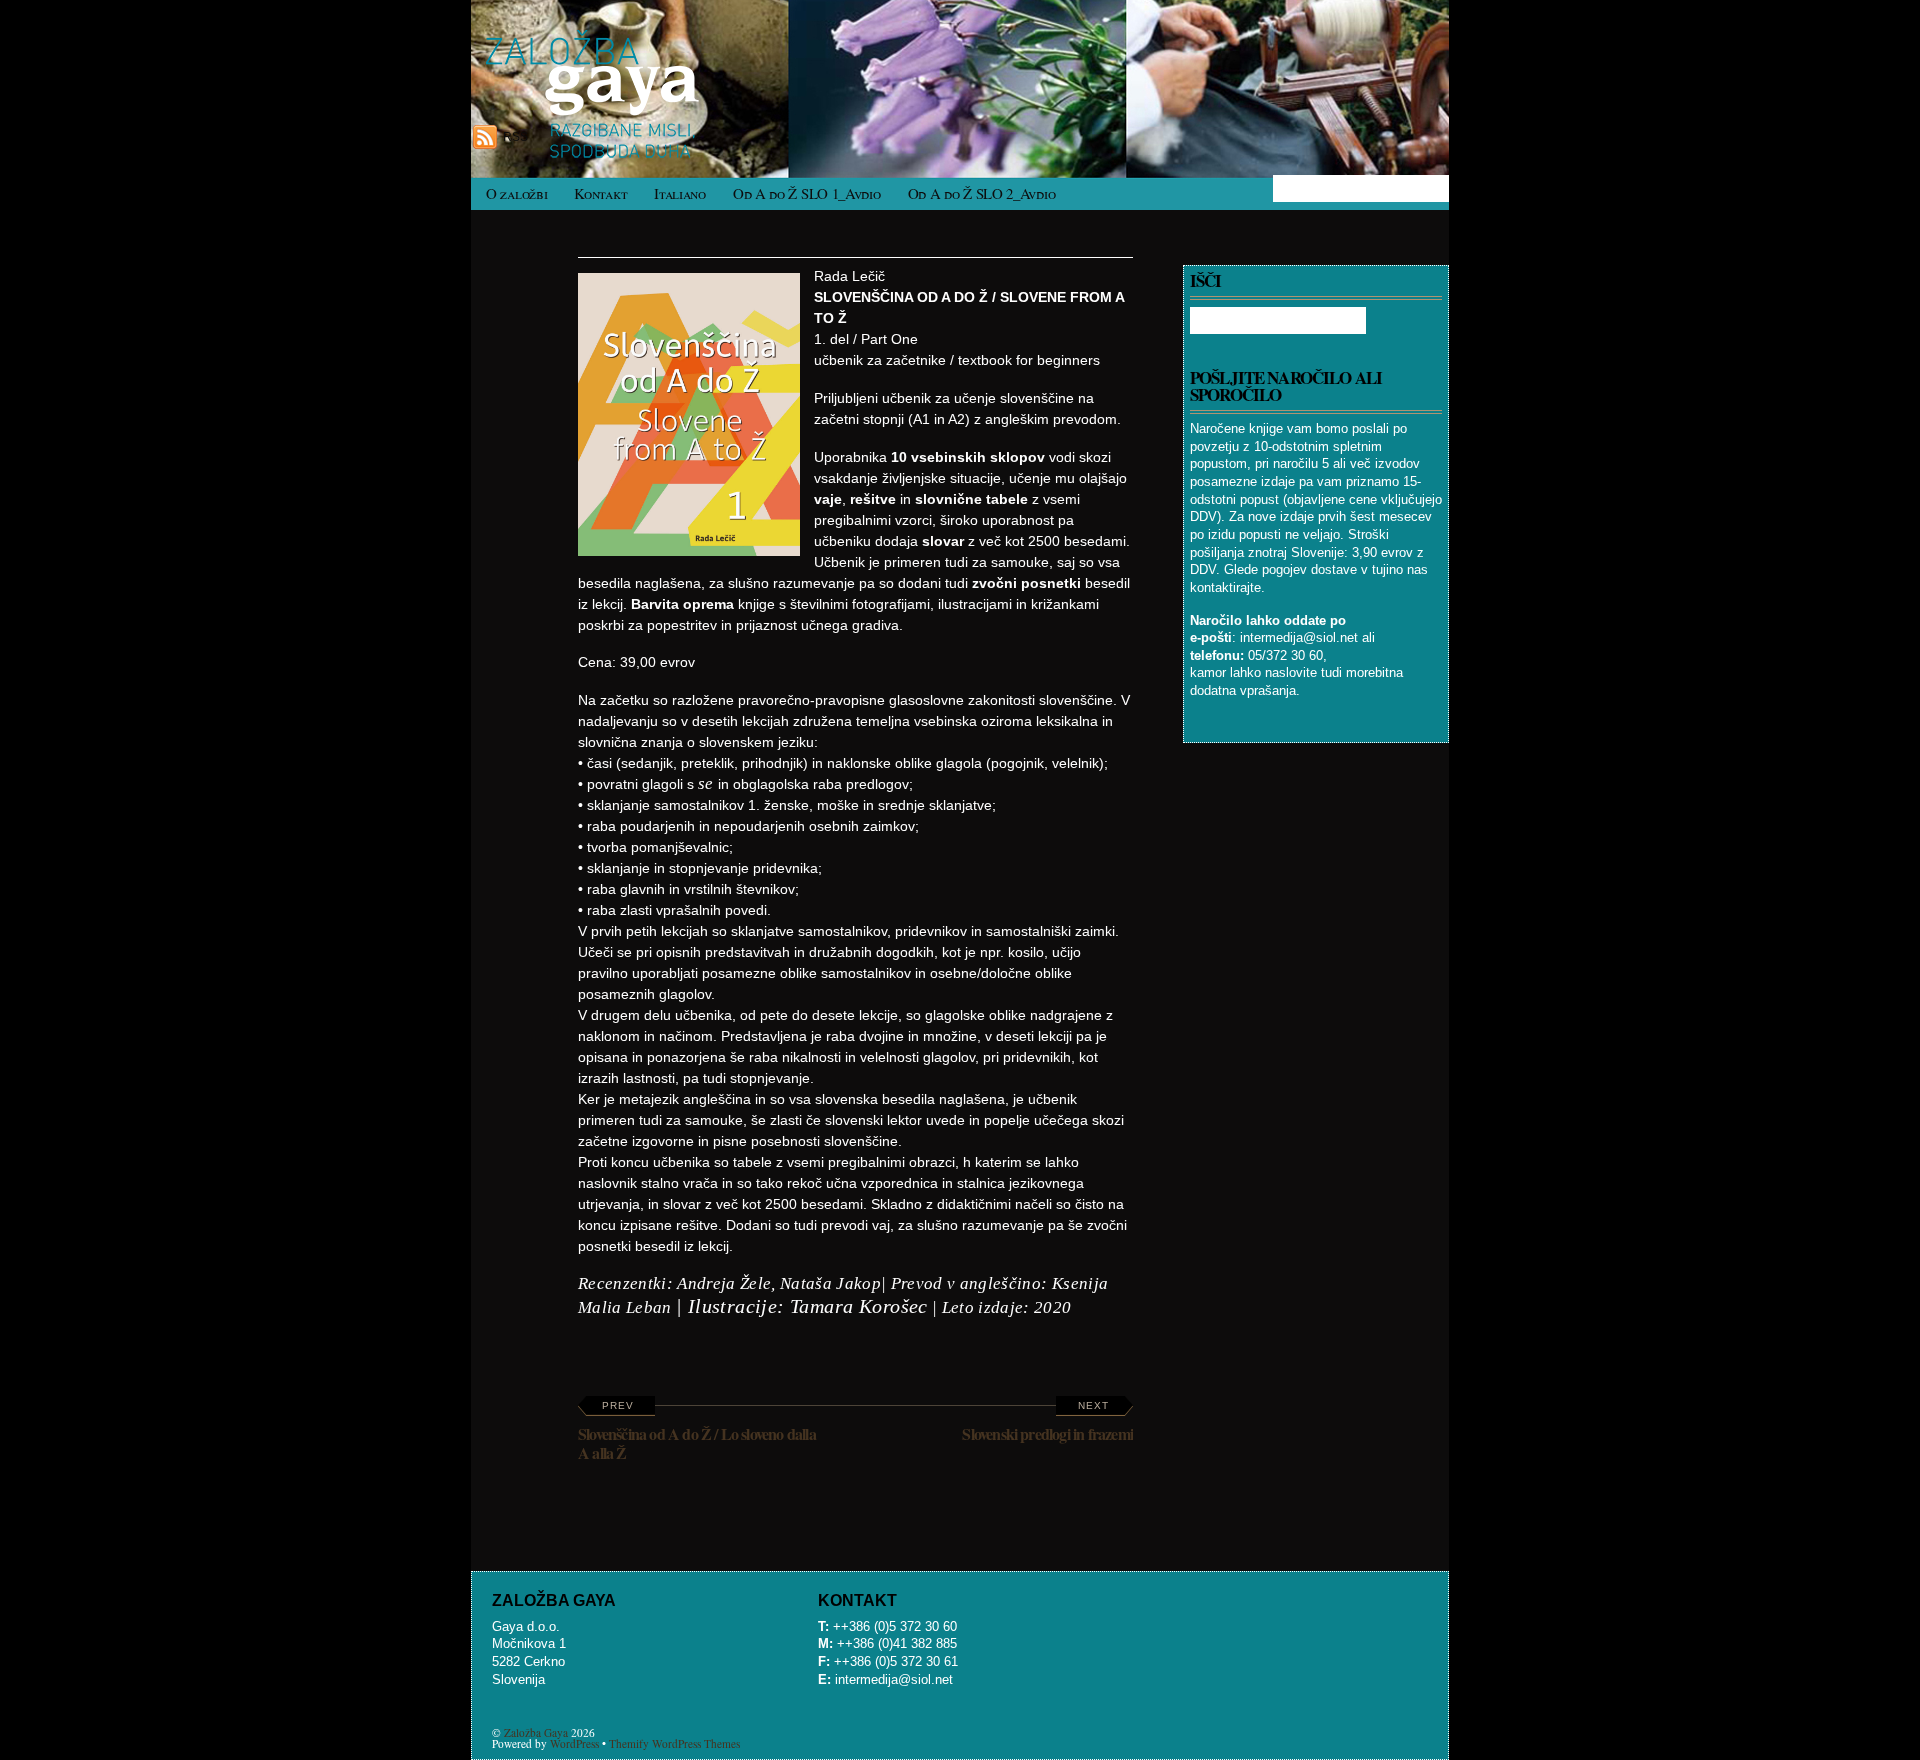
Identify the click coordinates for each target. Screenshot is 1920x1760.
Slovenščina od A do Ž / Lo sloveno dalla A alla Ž (697, 1432)
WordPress (574, 1743)
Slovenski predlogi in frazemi (1047, 1422)
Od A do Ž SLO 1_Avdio (807, 193)
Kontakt (600, 193)
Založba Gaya (536, 1732)
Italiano (680, 193)
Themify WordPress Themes (674, 1743)
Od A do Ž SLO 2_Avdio (982, 193)
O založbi (516, 193)
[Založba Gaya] (599, 153)
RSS (515, 137)
